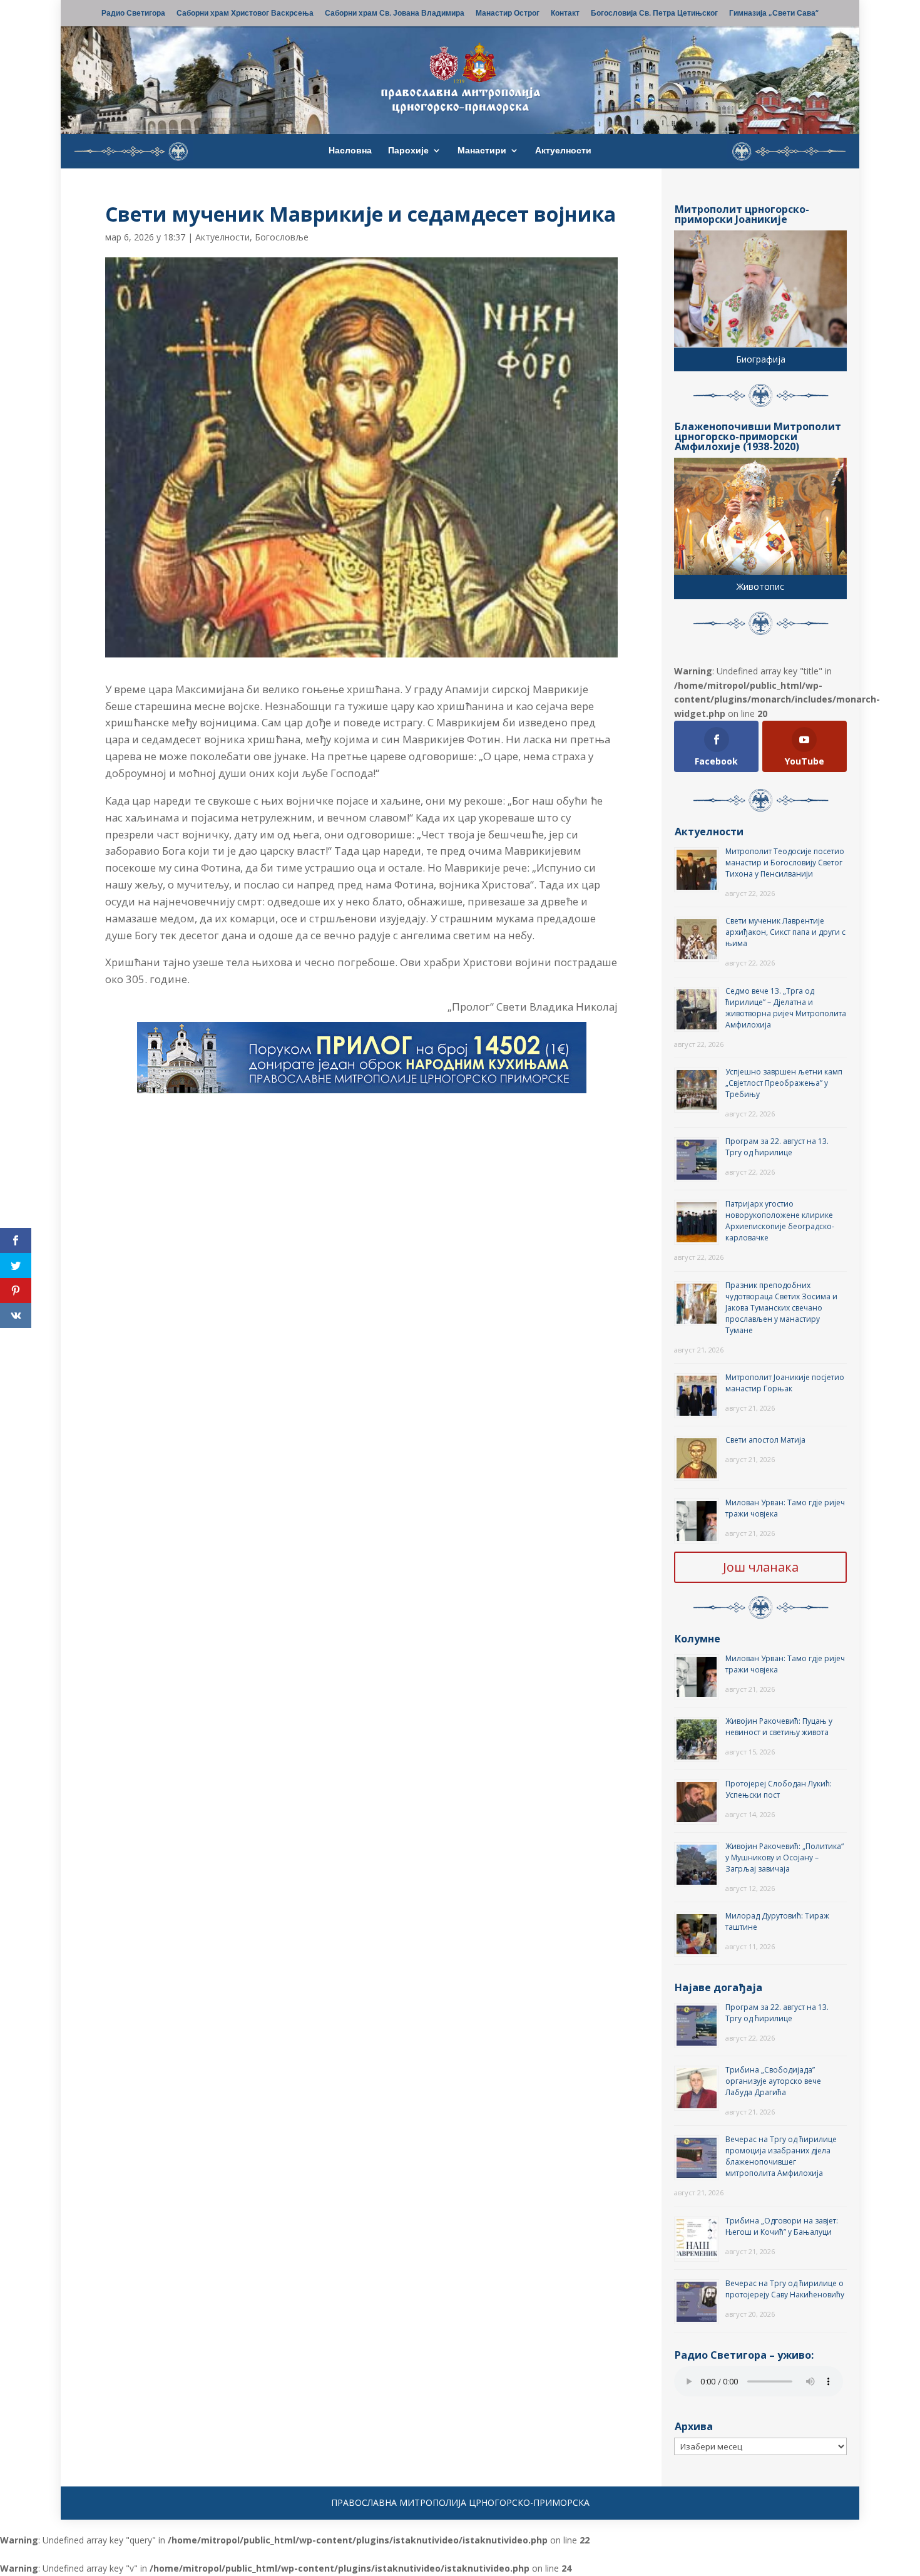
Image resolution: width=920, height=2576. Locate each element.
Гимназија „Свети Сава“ (774, 14)
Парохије (408, 151)
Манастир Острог (508, 14)
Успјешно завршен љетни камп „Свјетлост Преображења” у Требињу (784, 1083)
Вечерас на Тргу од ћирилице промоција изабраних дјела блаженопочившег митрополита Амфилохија (781, 2156)
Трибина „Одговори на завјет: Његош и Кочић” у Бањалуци (782, 2226)
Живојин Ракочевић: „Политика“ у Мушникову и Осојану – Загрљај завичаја (785, 1857)
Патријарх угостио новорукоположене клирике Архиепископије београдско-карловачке (780, 1221)
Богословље (282, 237)
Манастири (482, 151)
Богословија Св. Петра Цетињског (654, 14)
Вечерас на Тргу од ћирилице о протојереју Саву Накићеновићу (785, 2289)
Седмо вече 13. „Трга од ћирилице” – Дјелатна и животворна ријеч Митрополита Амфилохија (786, 1008)
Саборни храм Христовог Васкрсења (245, 14)
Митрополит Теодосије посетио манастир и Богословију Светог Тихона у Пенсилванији (785, 863)
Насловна (350, 151)
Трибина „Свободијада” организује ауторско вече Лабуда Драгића (773, 2081)
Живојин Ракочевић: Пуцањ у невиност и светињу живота (779, 1727)
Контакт (565, 14)
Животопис (760, 586)
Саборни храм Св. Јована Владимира (395, 14)
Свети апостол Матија (765, 1440)
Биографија (761, 359)
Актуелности (563, 151)
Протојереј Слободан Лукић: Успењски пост (779, 1789)
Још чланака (761, 1567)
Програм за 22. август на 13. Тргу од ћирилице (777, 1147)
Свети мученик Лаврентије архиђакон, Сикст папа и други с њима (785, 932)
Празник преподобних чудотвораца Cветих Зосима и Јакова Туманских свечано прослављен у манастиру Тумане (781, 1308)
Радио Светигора (133, 14)
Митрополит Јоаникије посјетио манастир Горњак (785, 1383)
